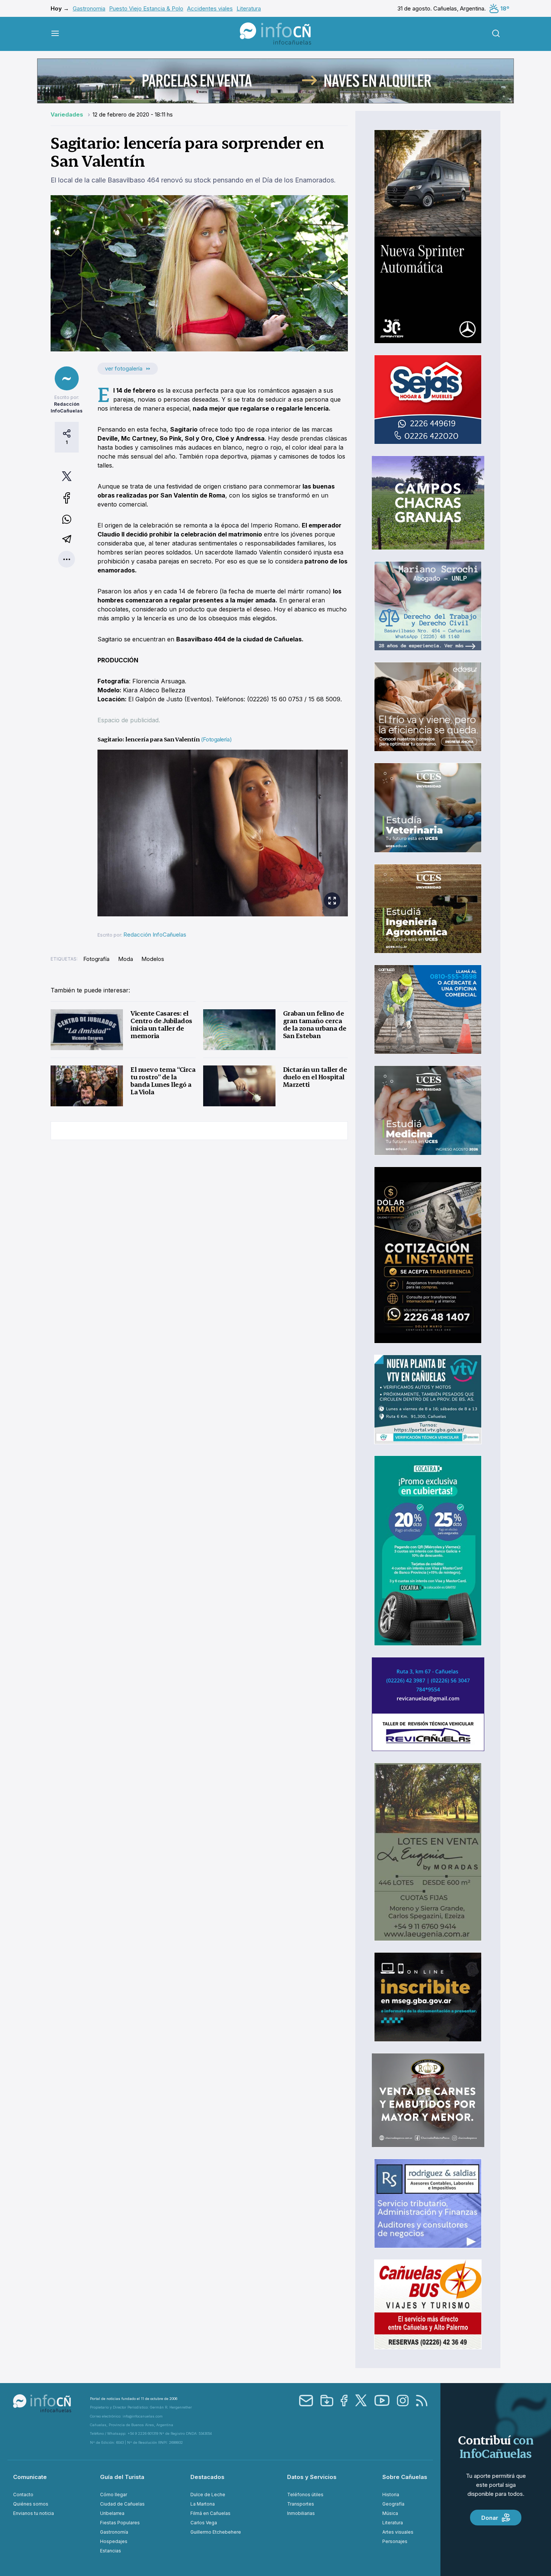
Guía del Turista (122, 2477)
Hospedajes (114, 2541)
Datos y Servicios (312, 2477)
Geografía (393, 2504)
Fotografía (96, 959)
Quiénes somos (31, 2504)
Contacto (23, 2495)
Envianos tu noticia (34, 2513)
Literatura (249, 8)
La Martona (203, 2504)
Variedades (68, 114)
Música (390, 2513)
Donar (490, 2518)
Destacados (207, 2477)
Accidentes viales (210, 8)
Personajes (395, 2541)
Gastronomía (114, 2532)
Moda (126, 959)
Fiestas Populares (120, 2523)
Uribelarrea (112, 2513)
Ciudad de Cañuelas (122, 2504)
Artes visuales (398, 2532)
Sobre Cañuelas (405, 2477)
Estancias (111, 2551)
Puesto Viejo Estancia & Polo (146, 8)
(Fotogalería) (216, 739)
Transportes (301, 2504)
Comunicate (30, 2477)
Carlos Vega (204, 2523)
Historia (391, 2495)
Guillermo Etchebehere (216, 2532)
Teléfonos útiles (305, 2495)
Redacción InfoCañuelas (155, 935)
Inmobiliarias (301, 2513)
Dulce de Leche (208, 2495)
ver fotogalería (124, 368)
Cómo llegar (114, 2495)
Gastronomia (89, 8)
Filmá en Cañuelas (210, 2513)
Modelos (153, 959)
